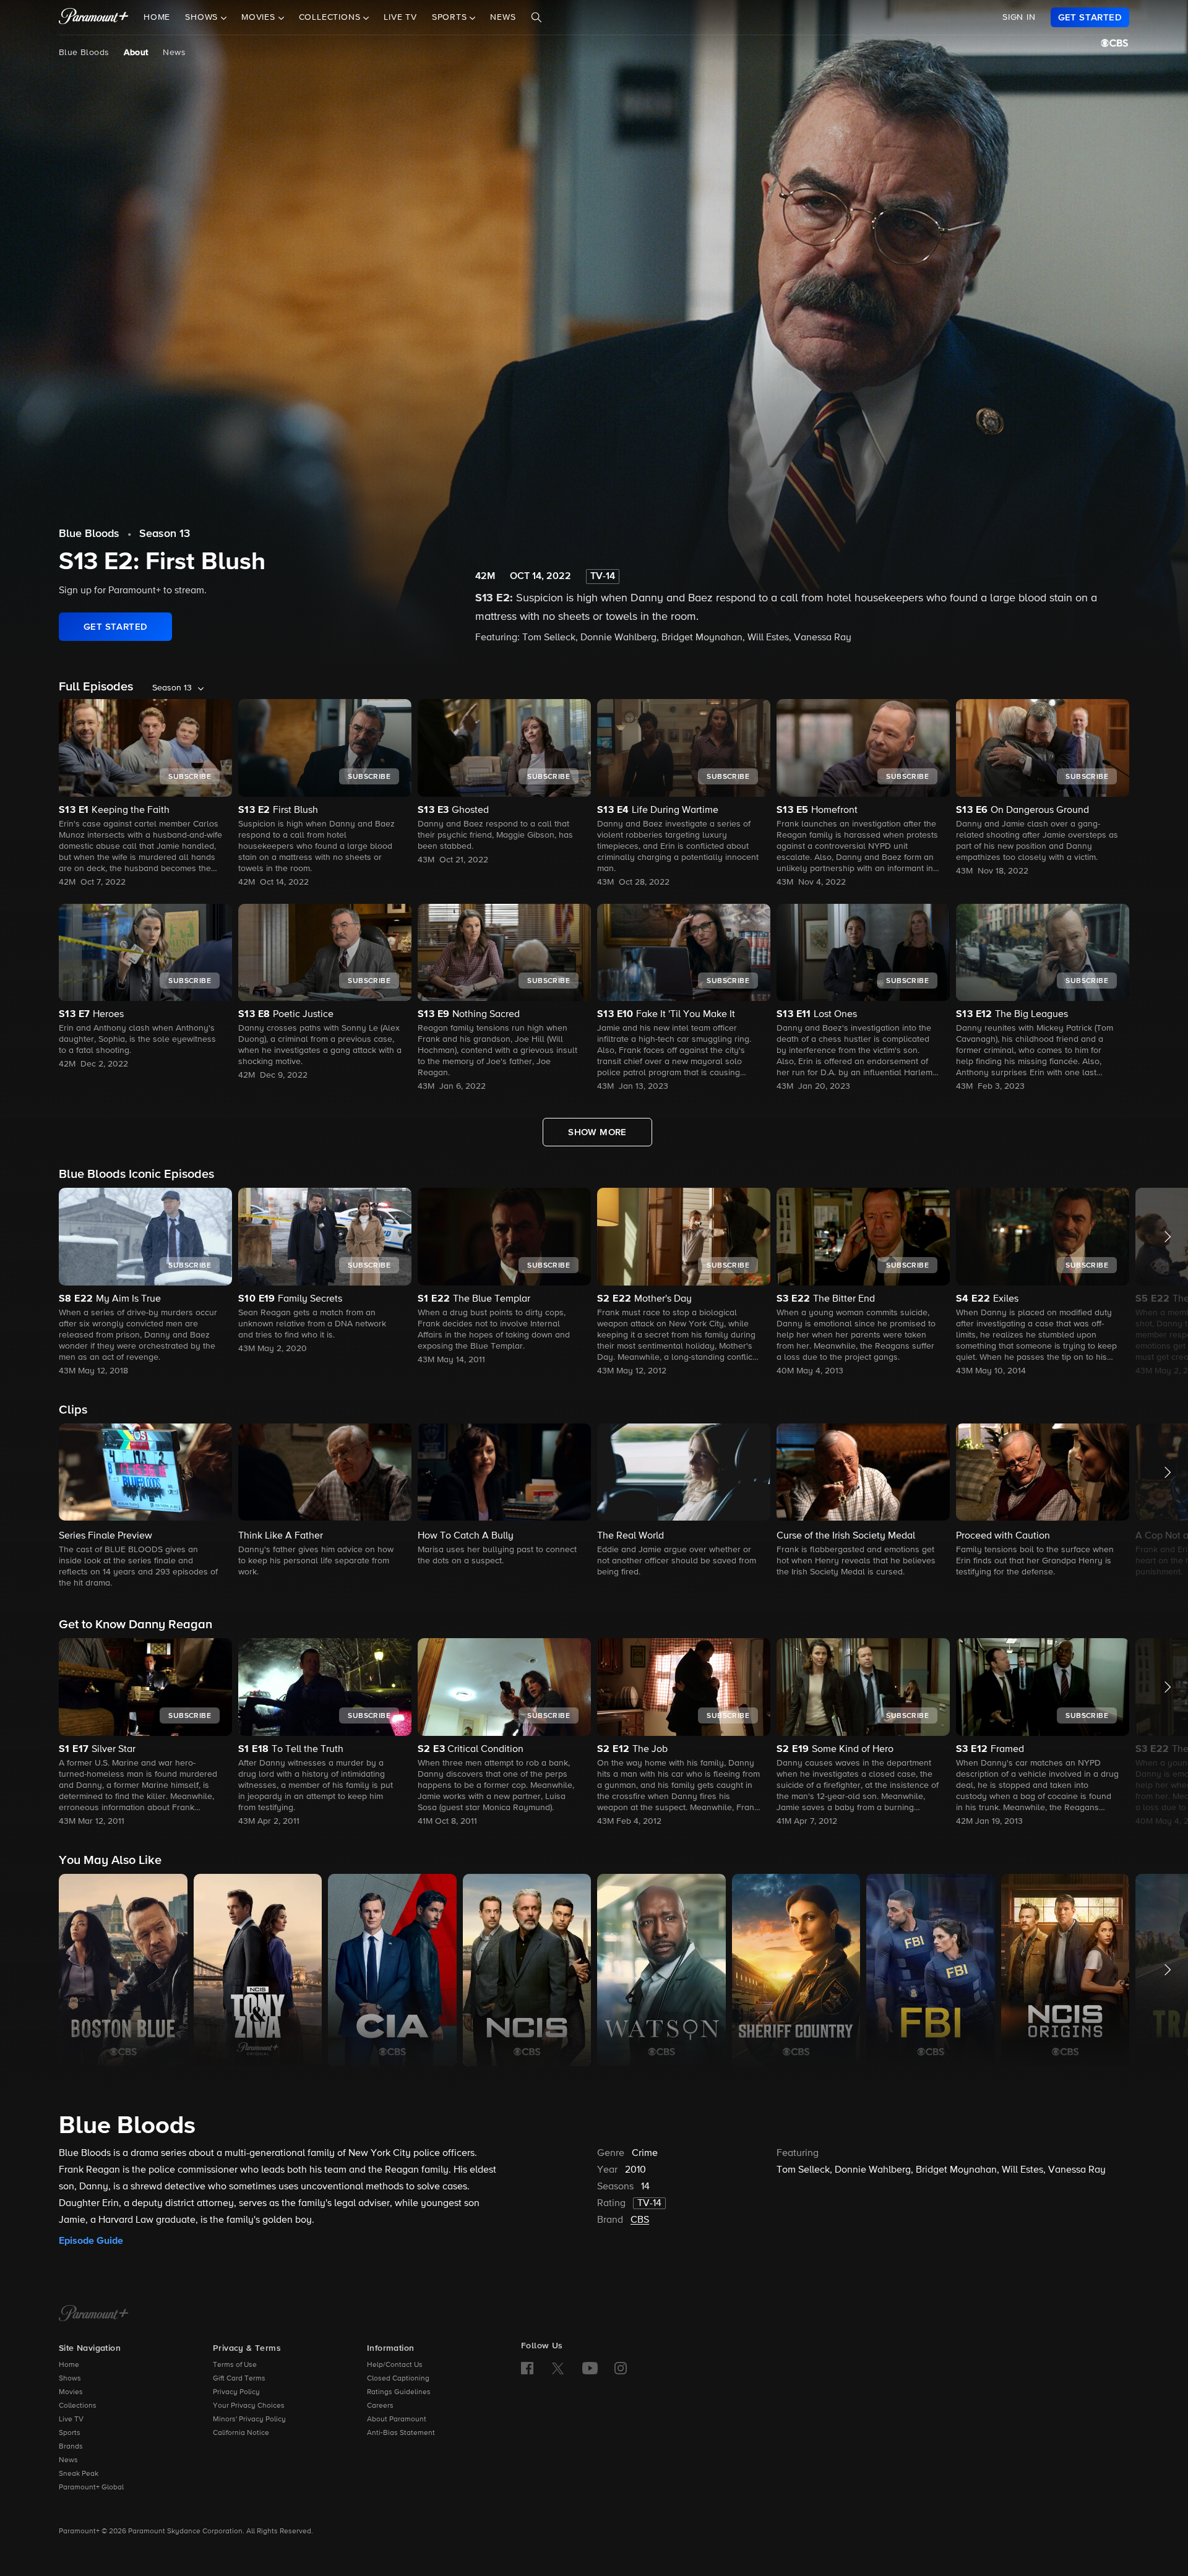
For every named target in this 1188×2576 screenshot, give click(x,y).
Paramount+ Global (91, 2488)
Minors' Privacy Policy (249, 2419)
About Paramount (397, 2419)
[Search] (536, 18)
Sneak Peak (79, 2474)
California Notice (241, 2433)
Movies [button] (260, 18)
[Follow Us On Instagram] (621, 2368)
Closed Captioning (398, 2379)
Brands (71, 2447)
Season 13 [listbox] (172, 688)
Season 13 (165, 534)
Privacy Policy (236, 2392)
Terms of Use (235, 2365)
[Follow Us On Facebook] (527, 2368)
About (136, 53)
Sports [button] (451, 18)
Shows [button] (203, 18)
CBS (640, 2220)
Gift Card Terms (239, 2379)
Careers (380, 2406)
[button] (145, 1283)
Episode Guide (91, 2241)
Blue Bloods (84, 53)
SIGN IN (1019, 17)
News (503, 18)
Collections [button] (331, 18)
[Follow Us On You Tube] (590, 2368)
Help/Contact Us (395, 2365)
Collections (78, 2406)
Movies (71, 2392)
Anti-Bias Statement (401, 2433)
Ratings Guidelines (399, 2392)
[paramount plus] (94, 17)
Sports (70, 2433)
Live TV (400, 18)
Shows (70, 2379)
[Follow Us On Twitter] (558, 2368)
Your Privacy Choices (249, 2406)
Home (157, 18)
